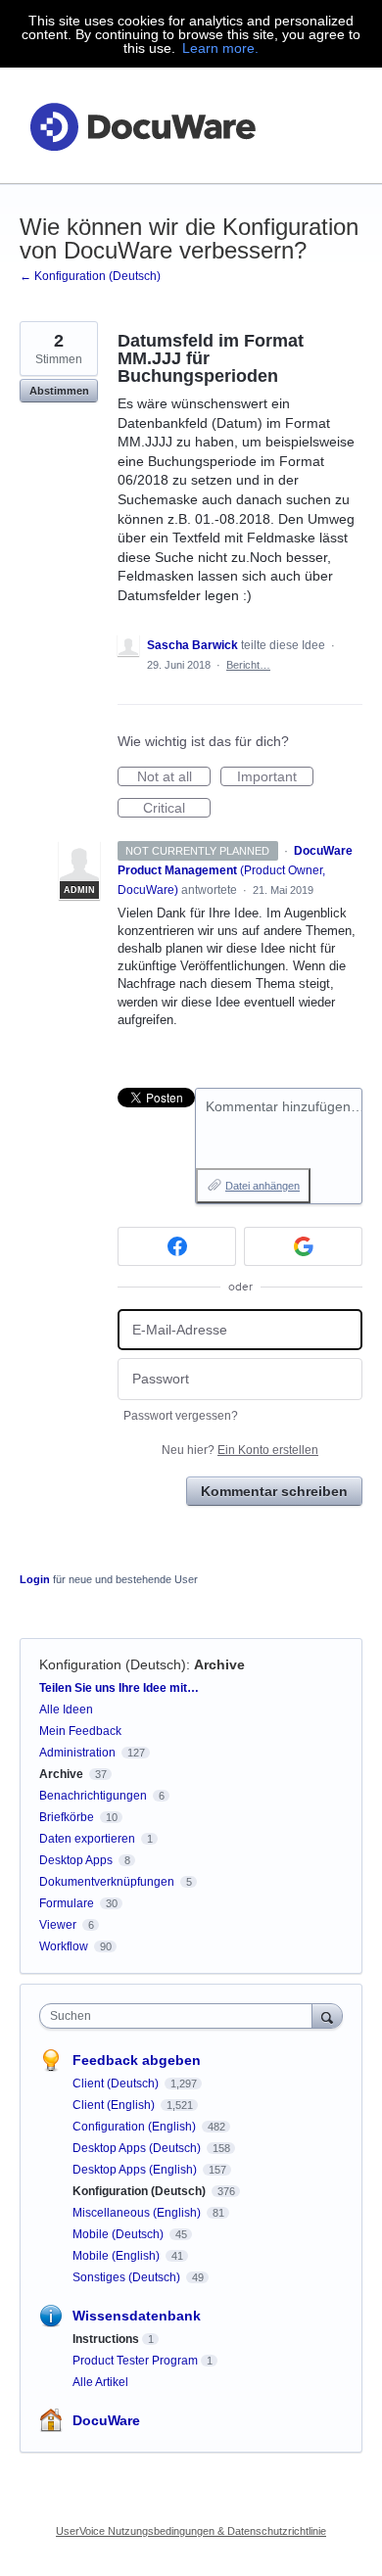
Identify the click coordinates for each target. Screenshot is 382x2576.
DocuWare (106, 2420)
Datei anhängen (263, 1186)
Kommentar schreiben (274, 1491)
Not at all (174, 777)
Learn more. (220, 48)
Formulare (67, 1903)
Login (35, 1579)
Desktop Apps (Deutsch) (138, 2148)
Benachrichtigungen (93, 1796)
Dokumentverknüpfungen (107, 1882)
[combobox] (180, 2016)
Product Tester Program (135, 2361)
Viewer (58, 1925)
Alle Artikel (100, 2382)
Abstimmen (59, 391)
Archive (219, 1664)
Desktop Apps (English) (136, 2170)
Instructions (106, 2339)
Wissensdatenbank (137, 2316)
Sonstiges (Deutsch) (128, 2277)
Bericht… (248, 665)
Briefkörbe (67, 1817)
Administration (77, 1753)
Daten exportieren (87, 1839)
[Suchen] (327, 2015)
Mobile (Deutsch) (119, 2234)
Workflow (64, 1946)
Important (275, 777)
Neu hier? (240, 1450)
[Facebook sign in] (177, 1246)
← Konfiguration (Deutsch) (90, 276)
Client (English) (115, 2105)
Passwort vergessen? (181, 1416)
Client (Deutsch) (117, 2084)
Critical (177, 809)
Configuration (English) (136, 2127)
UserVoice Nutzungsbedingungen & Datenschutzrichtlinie (191, 2531)
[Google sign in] (303, 1246)
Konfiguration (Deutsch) (113, 1664)
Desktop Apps (76, 1860)
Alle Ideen (66, 1710)
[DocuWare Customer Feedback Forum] (142, 126)
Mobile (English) (118, 2256)
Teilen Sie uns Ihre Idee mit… (119, 1688)
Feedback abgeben (137, 2060)
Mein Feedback (80, 1731)
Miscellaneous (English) (138, 2213)
